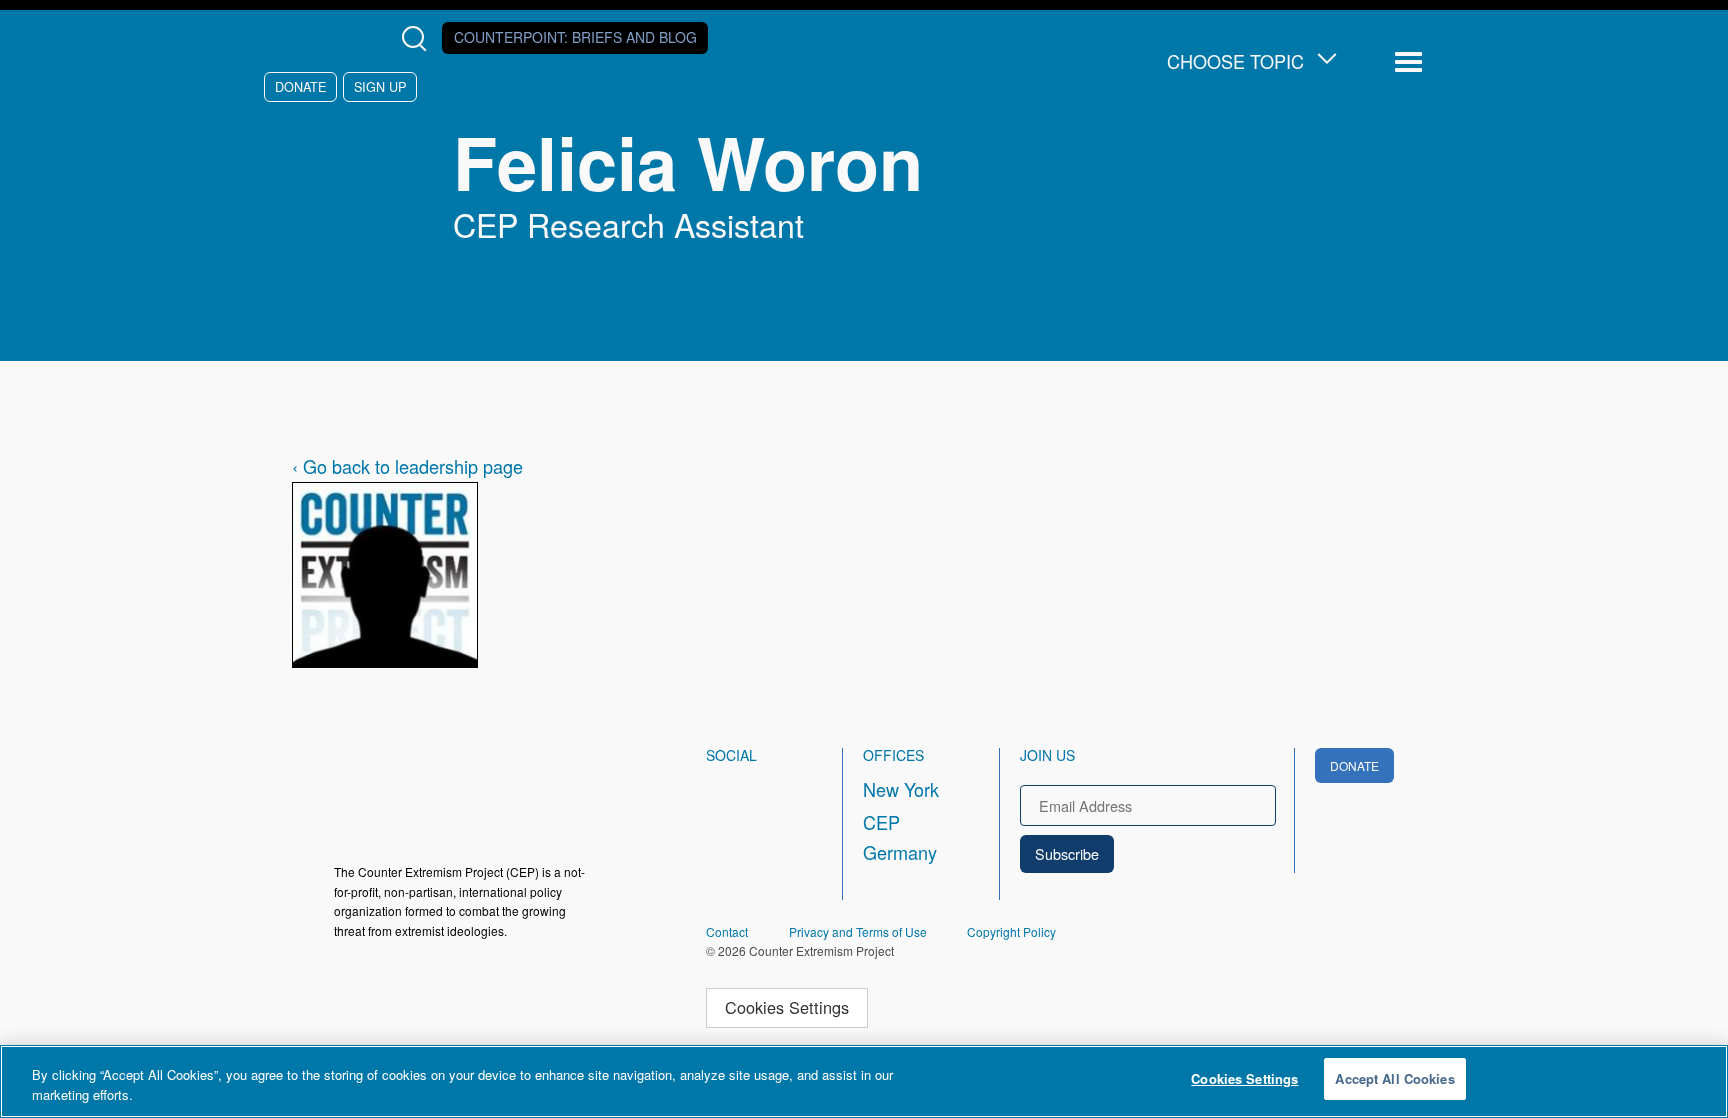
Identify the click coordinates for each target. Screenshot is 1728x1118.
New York (901, 789)
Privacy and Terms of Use (858, 931)
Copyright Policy (1011, 931)
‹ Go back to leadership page (407, 466)
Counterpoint (575, 37)
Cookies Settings (787, 1007)
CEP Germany (900, 837)
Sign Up (380, 86)
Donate (300, 86)
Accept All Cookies (1394, 1078)
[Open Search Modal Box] (418, 38)
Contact (727, 931)
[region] (864, 1081)
